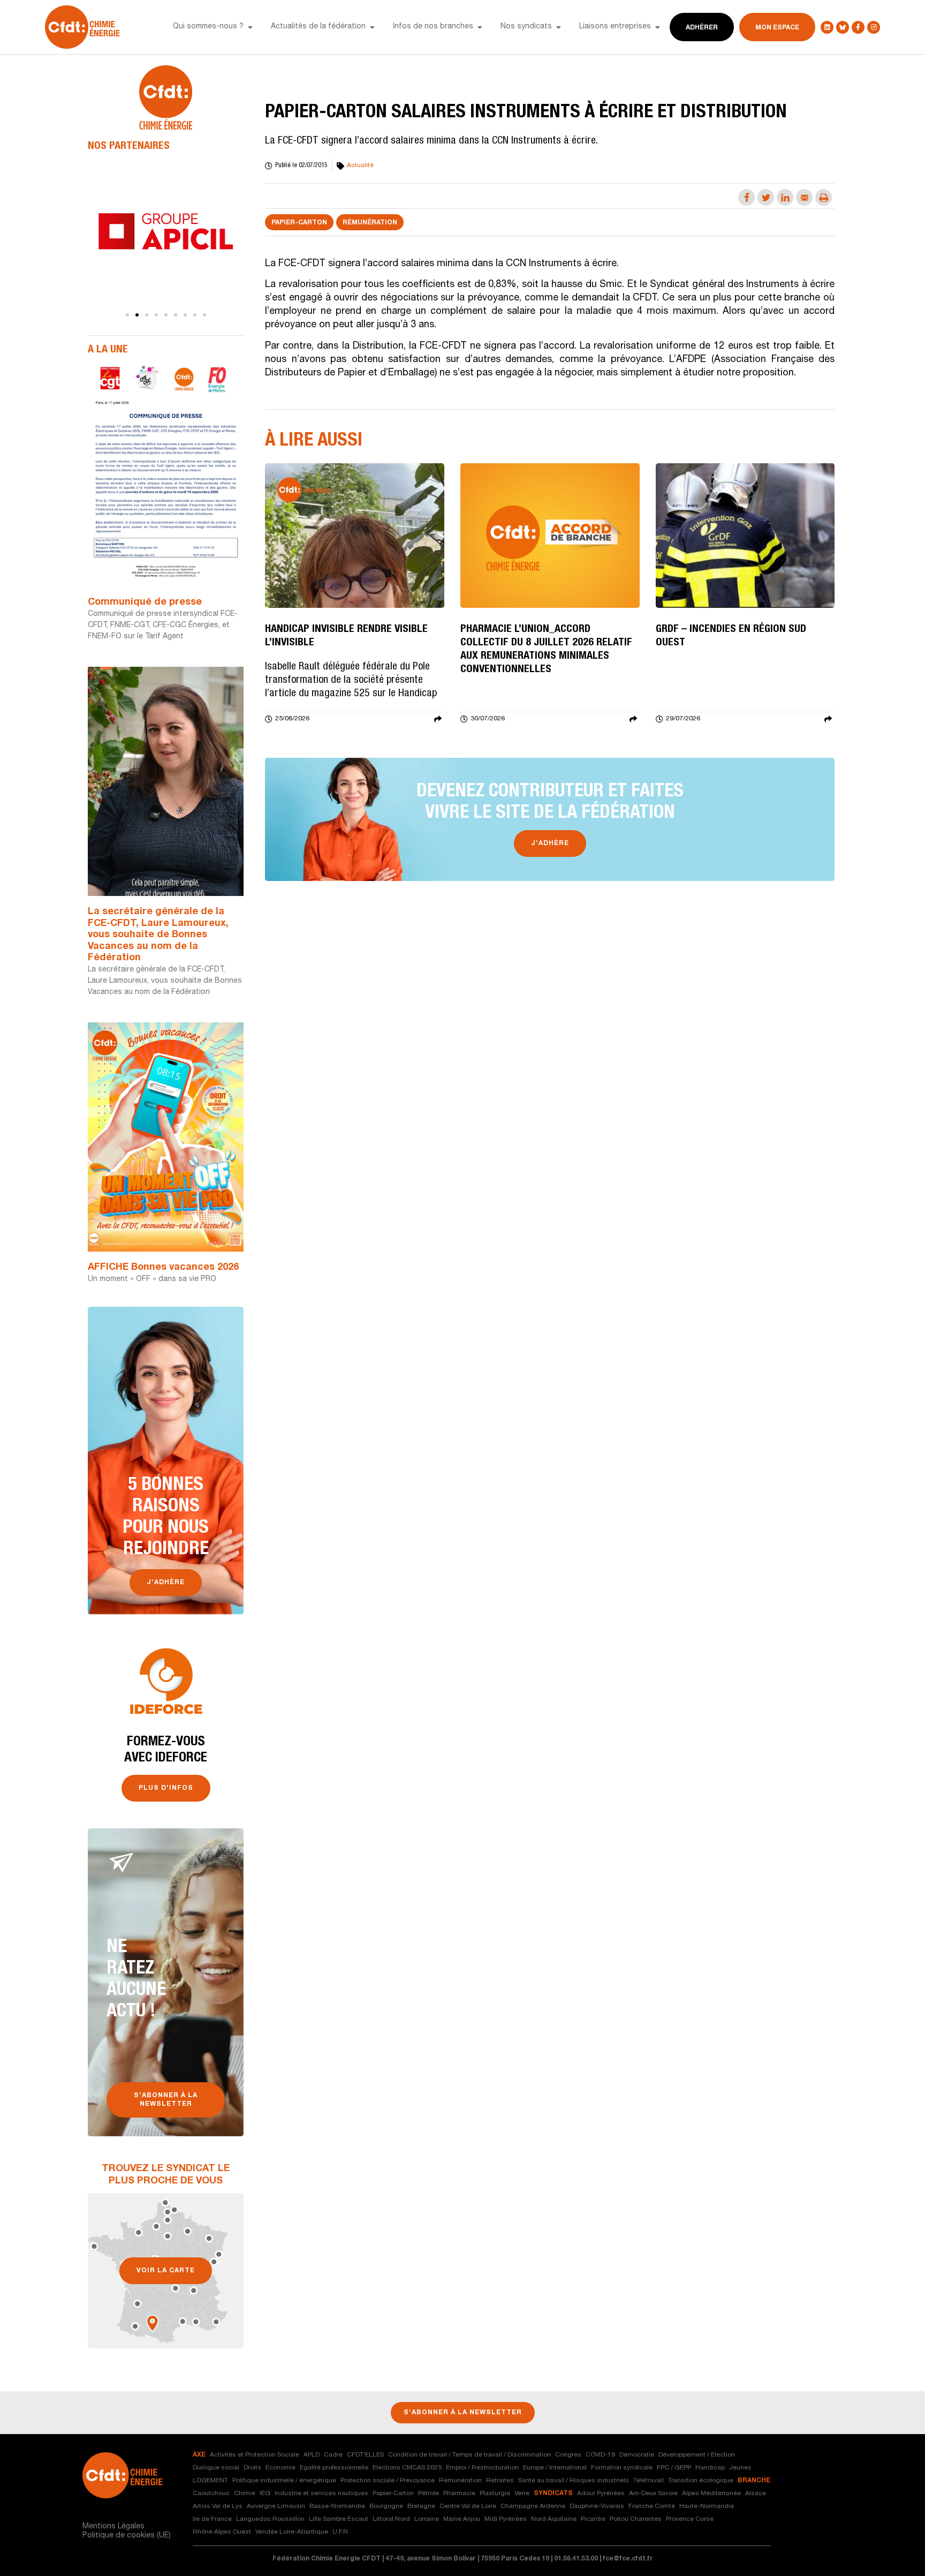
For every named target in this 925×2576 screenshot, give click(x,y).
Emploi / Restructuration (482, 2468)
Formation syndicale (622, 2468)
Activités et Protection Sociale (255, 2455)
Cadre (333, 2455)
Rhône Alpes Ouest (222, 2532)
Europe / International (555, 2468)
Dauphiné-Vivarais (597, 2506)
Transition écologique (701, 2481)
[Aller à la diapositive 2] (137, 315)
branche (754, 2481)
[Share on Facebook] (746, 197)
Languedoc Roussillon (270, 2519)
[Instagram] (874, 27)
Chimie (245, 2494)
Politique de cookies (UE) (127, 2536)
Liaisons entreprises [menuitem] (615, 27)
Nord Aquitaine (554, 2519)
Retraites (500, 2481)
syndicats (553, 2494)
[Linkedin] (827, 27)
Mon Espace (777, 28)
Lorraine (427, 2519)
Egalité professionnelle (334, 2468)
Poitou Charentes (636, 2519)
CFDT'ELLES (365, 2455)
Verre (522, 2494)
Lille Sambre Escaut (339, 2519)
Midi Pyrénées (506, 2519)
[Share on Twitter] (766, 197)
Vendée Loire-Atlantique (292, 2532)
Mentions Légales (113, 2527)
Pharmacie (459, 2494)
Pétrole (429, 2494)
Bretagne (421, 2506)
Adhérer (702, 28)
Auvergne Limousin (276, 2506)
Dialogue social (216, 2468)
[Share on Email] (804, 197)
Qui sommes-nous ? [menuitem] (208, 27)
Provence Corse (690, 2519)
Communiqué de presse (145, 602)
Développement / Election (697, 2455)
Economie (280, 2468)
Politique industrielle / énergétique (284, 2481)
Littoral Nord (391, 2519)
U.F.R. (341, 2532)
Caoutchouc (211, 2494)
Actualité (360, 165)
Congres (568, 2455)
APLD (312, 2455)
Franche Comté (652, 2506)
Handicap (710, 2468)
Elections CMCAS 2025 (407, 2468)
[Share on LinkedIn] (785, 197)
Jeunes (740, 2468)
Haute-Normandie (707, 2506)
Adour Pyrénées (601, 2494)
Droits (252, 2468)
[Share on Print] (824, 197)
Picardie (593, 2519)
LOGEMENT (210, 2481)
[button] (250, 27)
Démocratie (637, 2455)
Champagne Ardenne (533, 2506)
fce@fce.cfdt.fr (628, 2559)
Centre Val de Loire (468, 2506)
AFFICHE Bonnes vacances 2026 (163, 1268)
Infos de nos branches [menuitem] (433, 27)
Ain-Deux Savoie (653, 2494)
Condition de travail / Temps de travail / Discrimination (469, 2455)
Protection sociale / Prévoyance (388, 2481)
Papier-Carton (299, 223)
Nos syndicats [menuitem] (526, 27)
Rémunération (370, 223)
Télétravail (649, 2481)
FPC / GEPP (674, 2468)
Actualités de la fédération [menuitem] (318, 27)
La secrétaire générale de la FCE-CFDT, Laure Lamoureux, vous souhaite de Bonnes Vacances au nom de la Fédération (158, 935)
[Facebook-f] (858, 27)
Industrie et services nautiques (321, 2494)
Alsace (756, 2494)
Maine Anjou (462, 2519)
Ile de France (212, 2519)
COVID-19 (600, 2455)
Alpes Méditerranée (711, 2494)
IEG (265, 2494)
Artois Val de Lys (218, 2506)
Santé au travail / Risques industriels (574, 2481)
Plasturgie (495, 2494)
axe (199, 2455)
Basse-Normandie (337, 2506)
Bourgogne (386, 2506)
